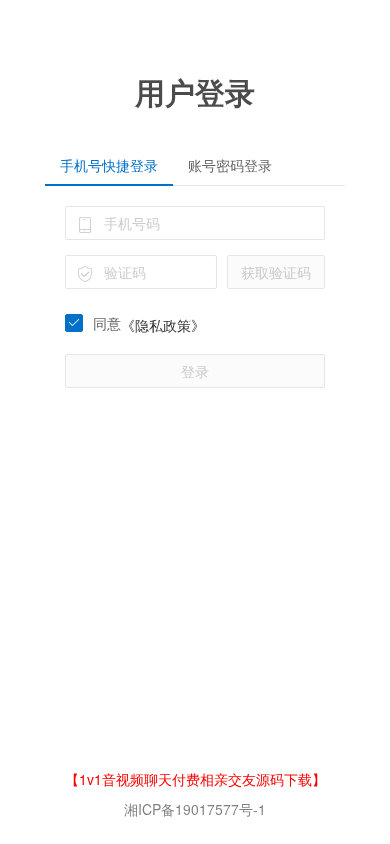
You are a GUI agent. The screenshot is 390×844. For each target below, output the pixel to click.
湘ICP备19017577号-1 (195, 809)
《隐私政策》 (163, 325)
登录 (195, 371)
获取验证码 (276, 272)
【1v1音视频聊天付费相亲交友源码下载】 (195, 779)
